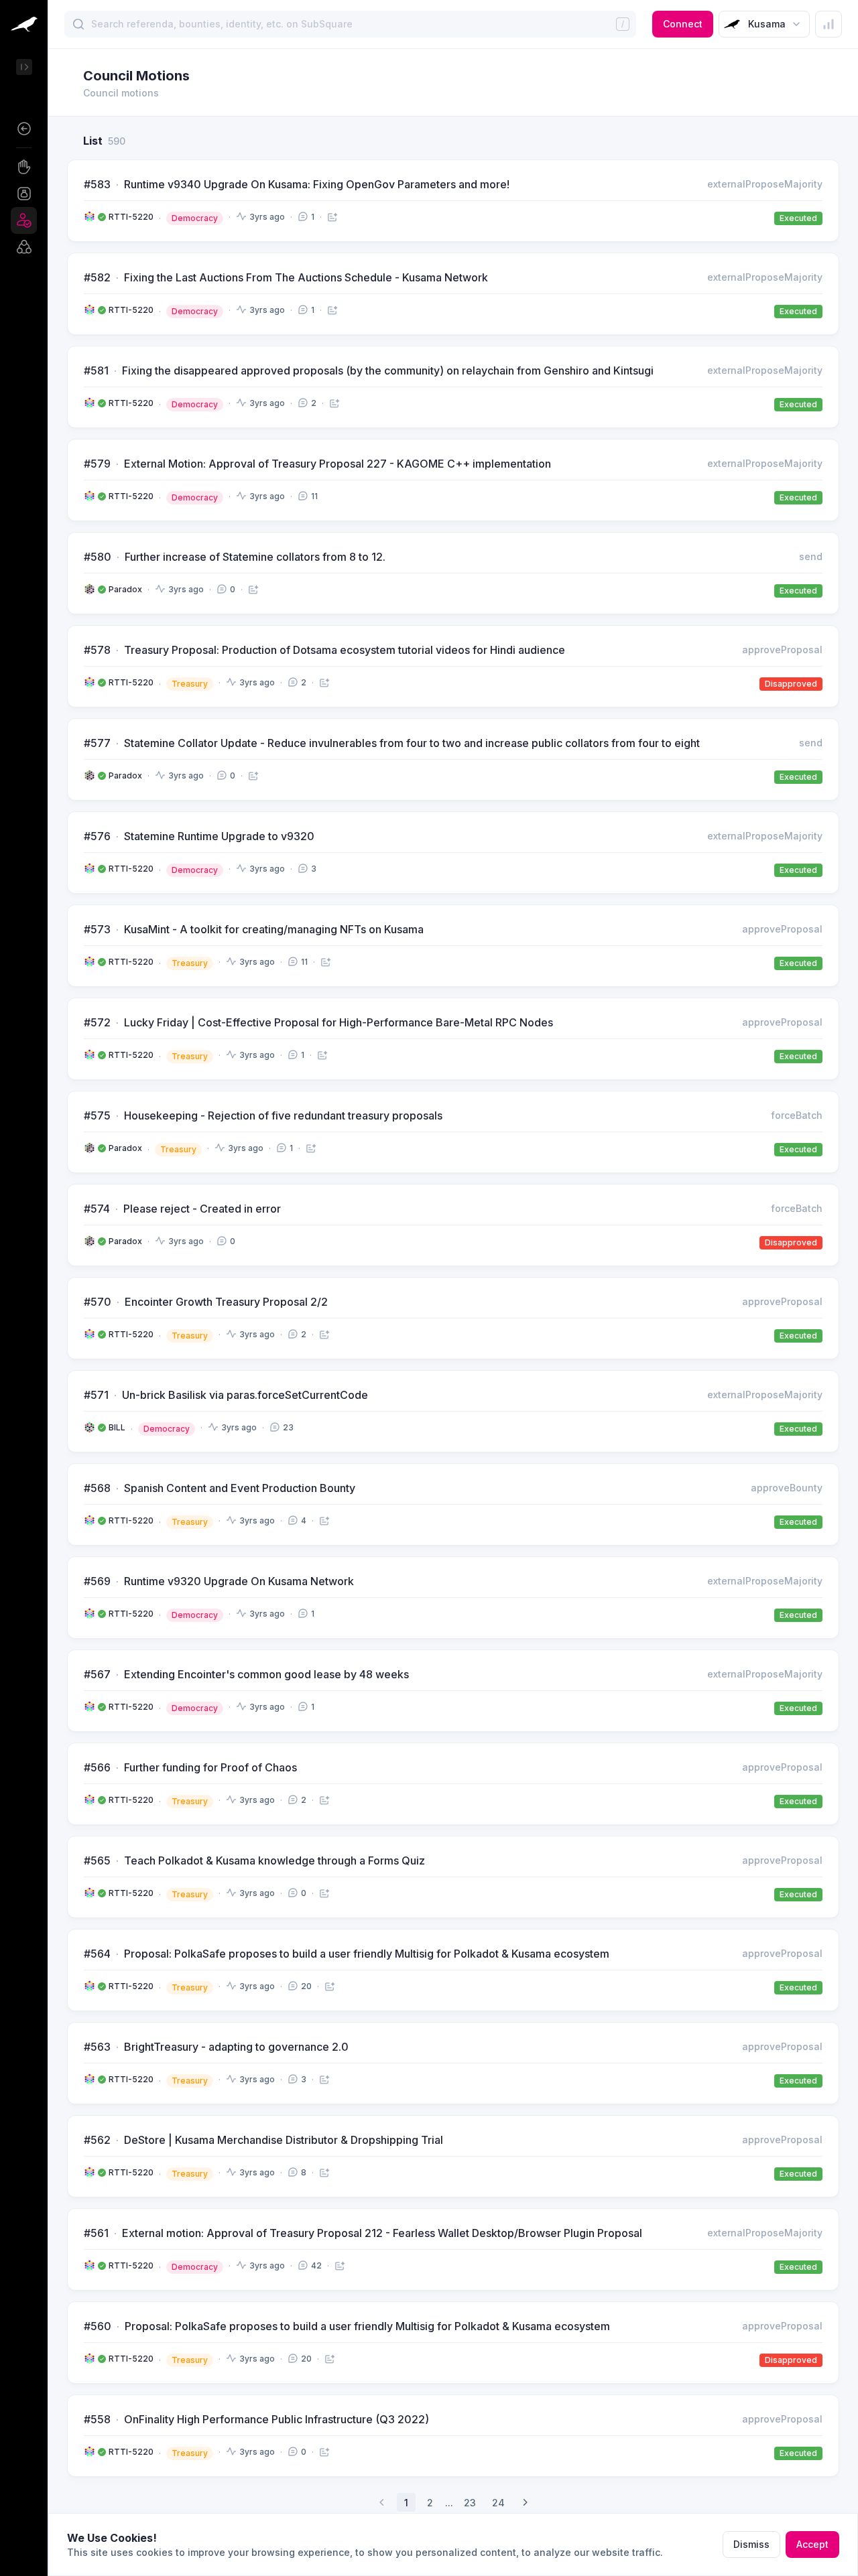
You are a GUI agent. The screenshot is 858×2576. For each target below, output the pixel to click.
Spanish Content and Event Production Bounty (240, 1488)
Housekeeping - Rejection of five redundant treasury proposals (283, 1115)
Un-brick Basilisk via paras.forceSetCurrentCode (245, 1395)
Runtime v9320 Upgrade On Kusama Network (239, 1581)
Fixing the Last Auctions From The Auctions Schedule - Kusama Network (306, 277)
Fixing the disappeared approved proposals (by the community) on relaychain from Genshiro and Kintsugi (388, 370)
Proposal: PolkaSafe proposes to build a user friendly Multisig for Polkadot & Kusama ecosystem (367, 1954)
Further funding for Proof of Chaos (210, 1767)
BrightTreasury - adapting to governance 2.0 (236, 2047)
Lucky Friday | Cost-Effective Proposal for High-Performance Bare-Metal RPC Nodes (339, 1022)
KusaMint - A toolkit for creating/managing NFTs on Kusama (274, 929)
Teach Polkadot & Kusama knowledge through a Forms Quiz (274, 1860)
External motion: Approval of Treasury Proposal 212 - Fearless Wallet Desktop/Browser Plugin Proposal (382, 2233)
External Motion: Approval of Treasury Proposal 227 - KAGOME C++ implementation (338, 464)
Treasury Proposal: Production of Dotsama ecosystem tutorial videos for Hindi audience (345, 650)
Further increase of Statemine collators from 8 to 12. (255, 557)
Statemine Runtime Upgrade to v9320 (219, 836)
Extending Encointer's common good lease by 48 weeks (266, 1674)
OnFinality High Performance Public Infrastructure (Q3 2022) (277, 2419)
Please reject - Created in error (202, 1209)
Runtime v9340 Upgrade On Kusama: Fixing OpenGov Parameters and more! (317, 184)
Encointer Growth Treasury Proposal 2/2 (226, 1302)
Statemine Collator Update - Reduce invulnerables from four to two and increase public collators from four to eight (412, 743)
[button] (24, 129)
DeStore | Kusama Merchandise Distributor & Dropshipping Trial (284, 2140)
